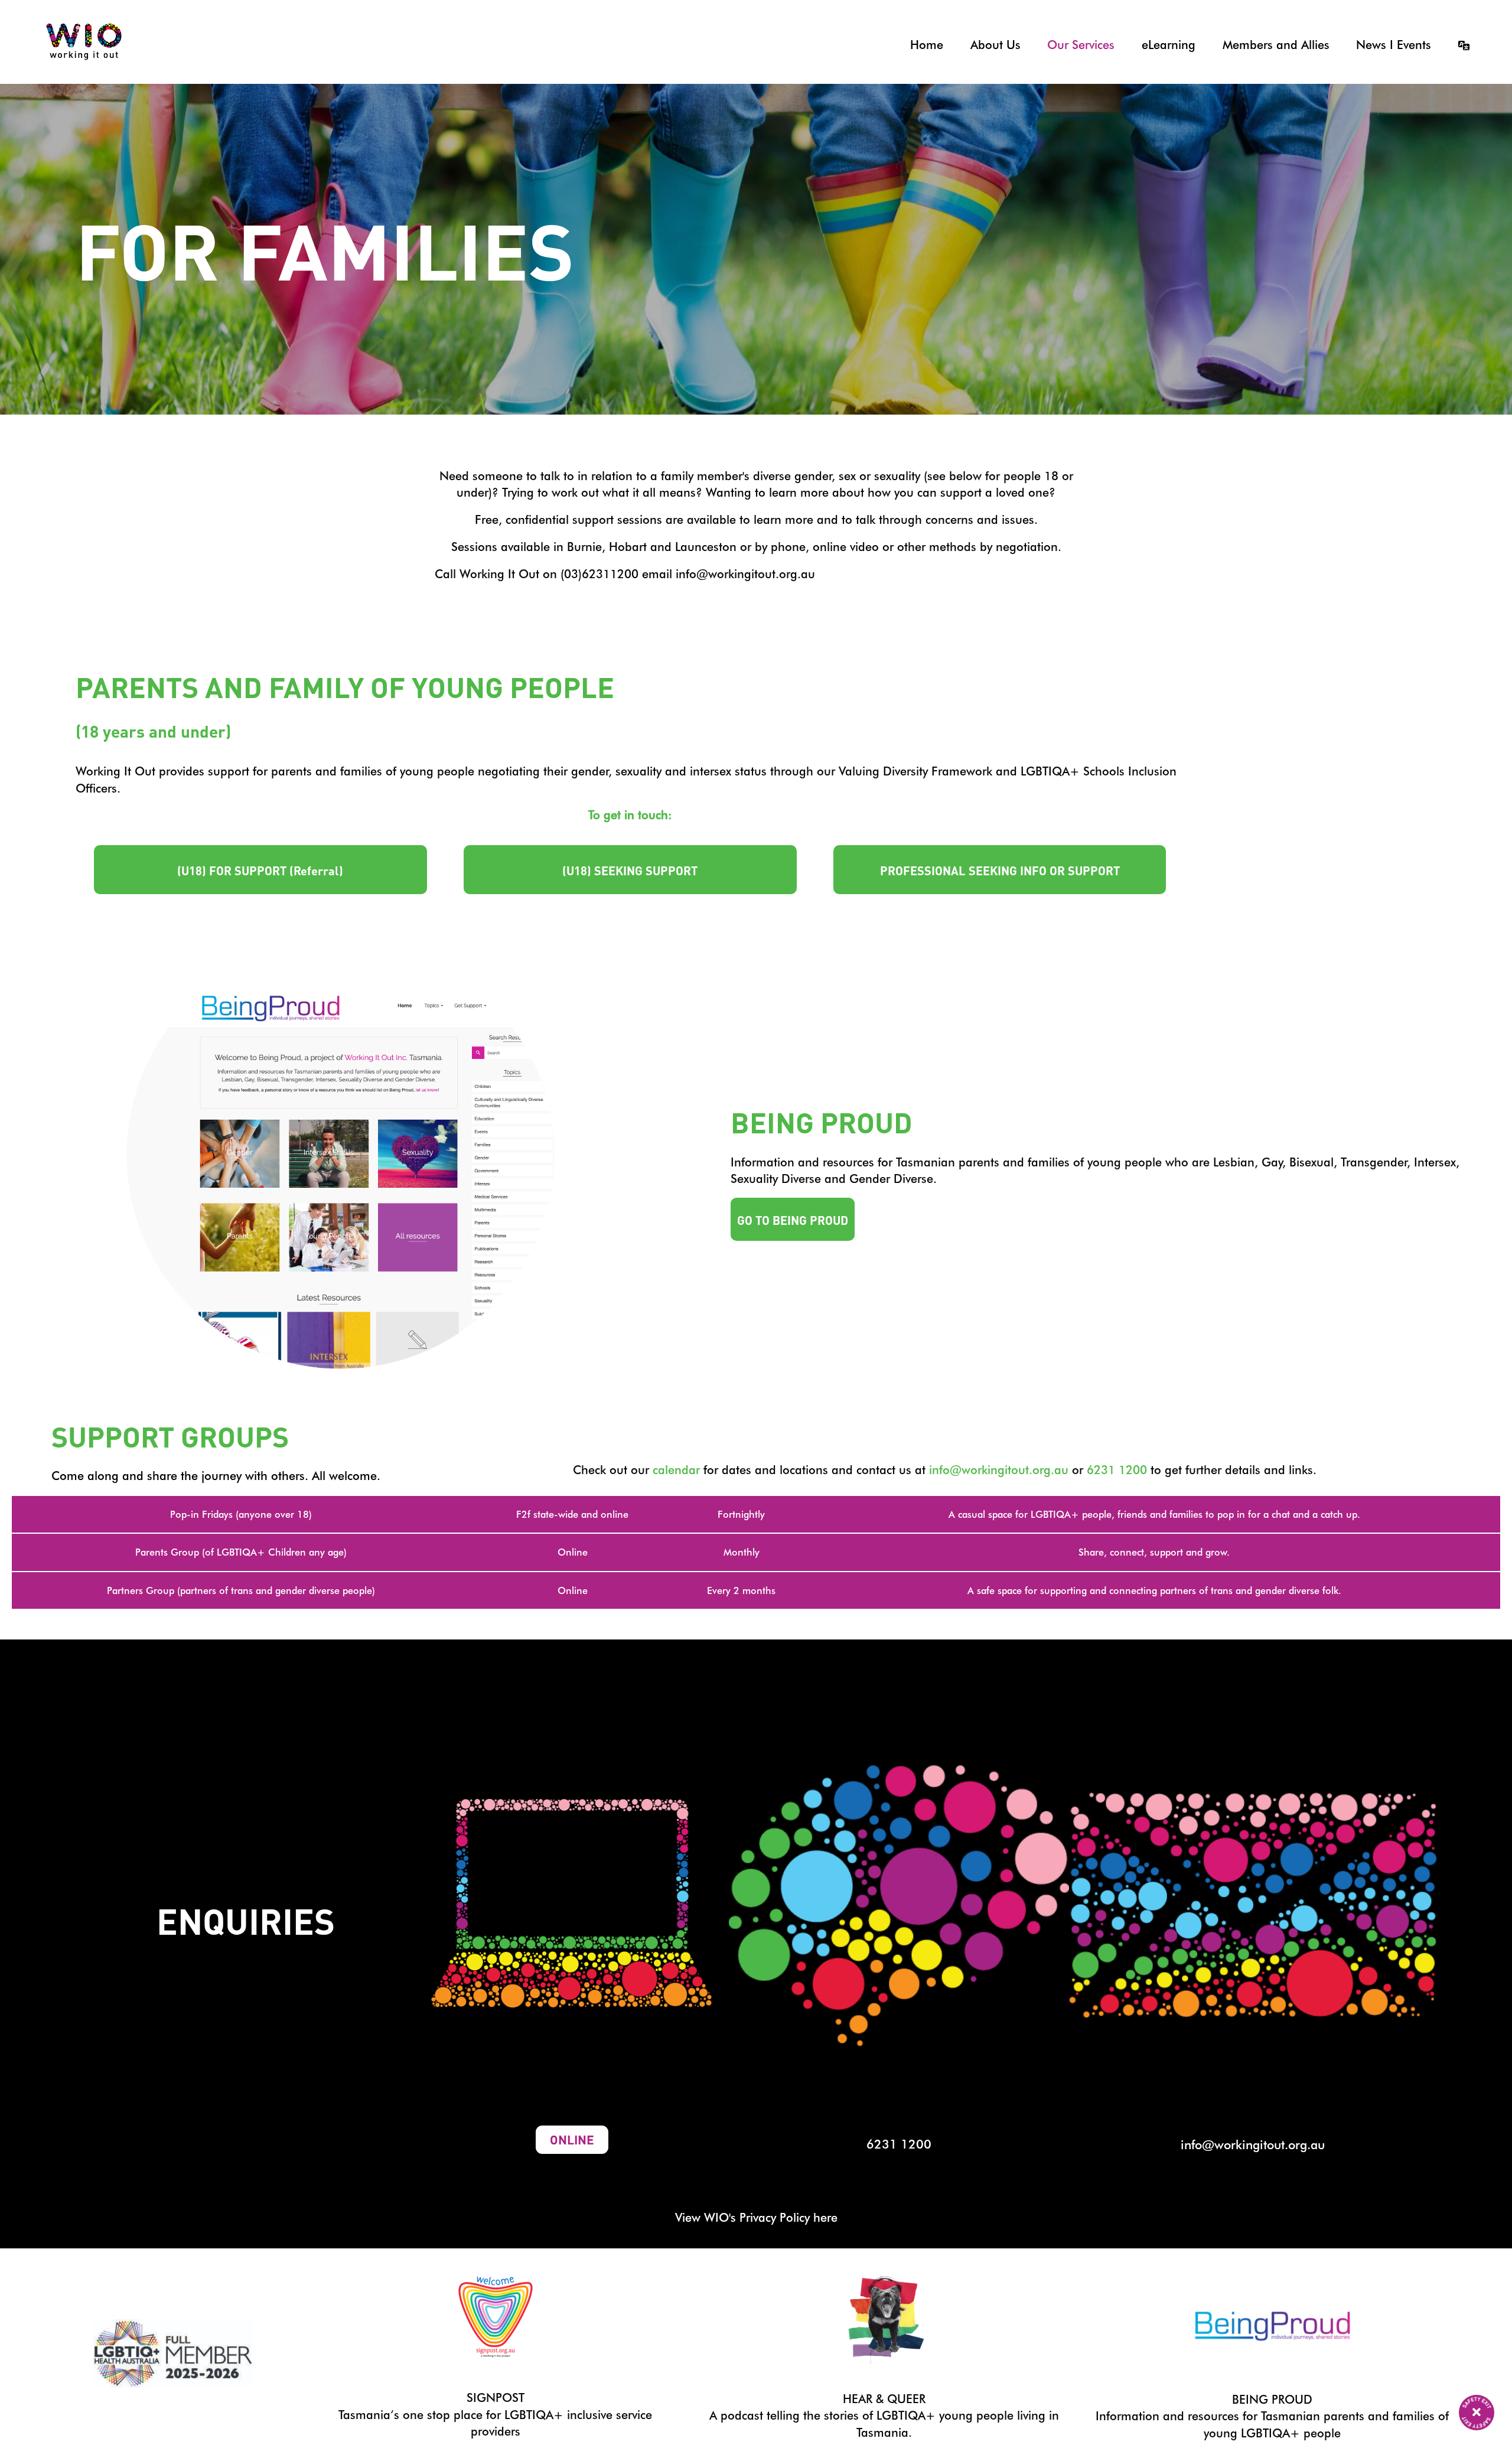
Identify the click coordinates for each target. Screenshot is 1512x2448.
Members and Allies (1276, 45)
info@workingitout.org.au (999, 1470)
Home (927, 45)
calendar (676, 1470)
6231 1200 (1117, 1470)
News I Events (1394, 45)
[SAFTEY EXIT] (1477, 2413)
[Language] (1456, 45)
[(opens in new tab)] (496, 2315)
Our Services (1081, 45)
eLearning (1169, 45)
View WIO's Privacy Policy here (756, 2218)
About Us (995, 45)
